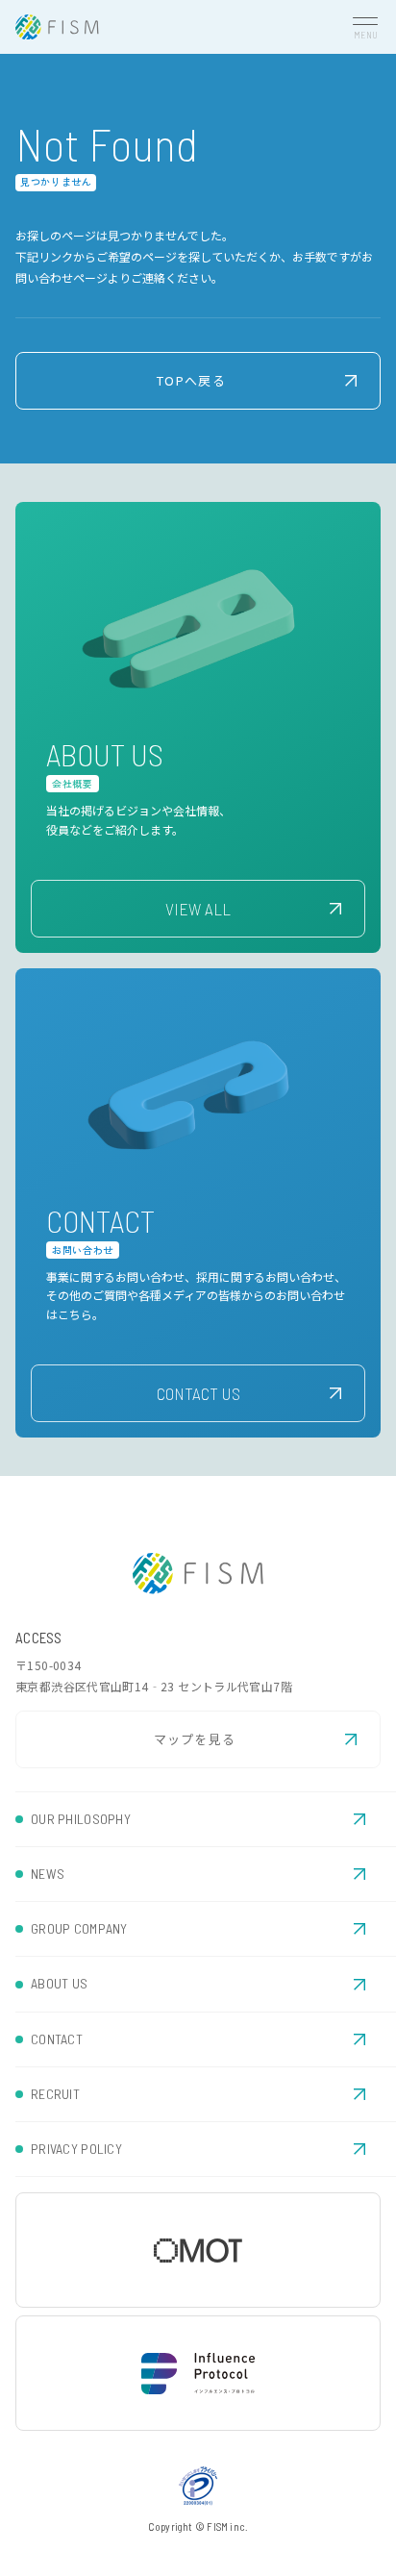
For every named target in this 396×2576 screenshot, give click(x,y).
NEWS (48, 1874)
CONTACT (57, 2039)
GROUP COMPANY (79, 1928)
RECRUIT (55, 2094)
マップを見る (195, 1739)
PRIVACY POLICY (76, 2149)
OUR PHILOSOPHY (81, 1819)
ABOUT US (59, 1983)
